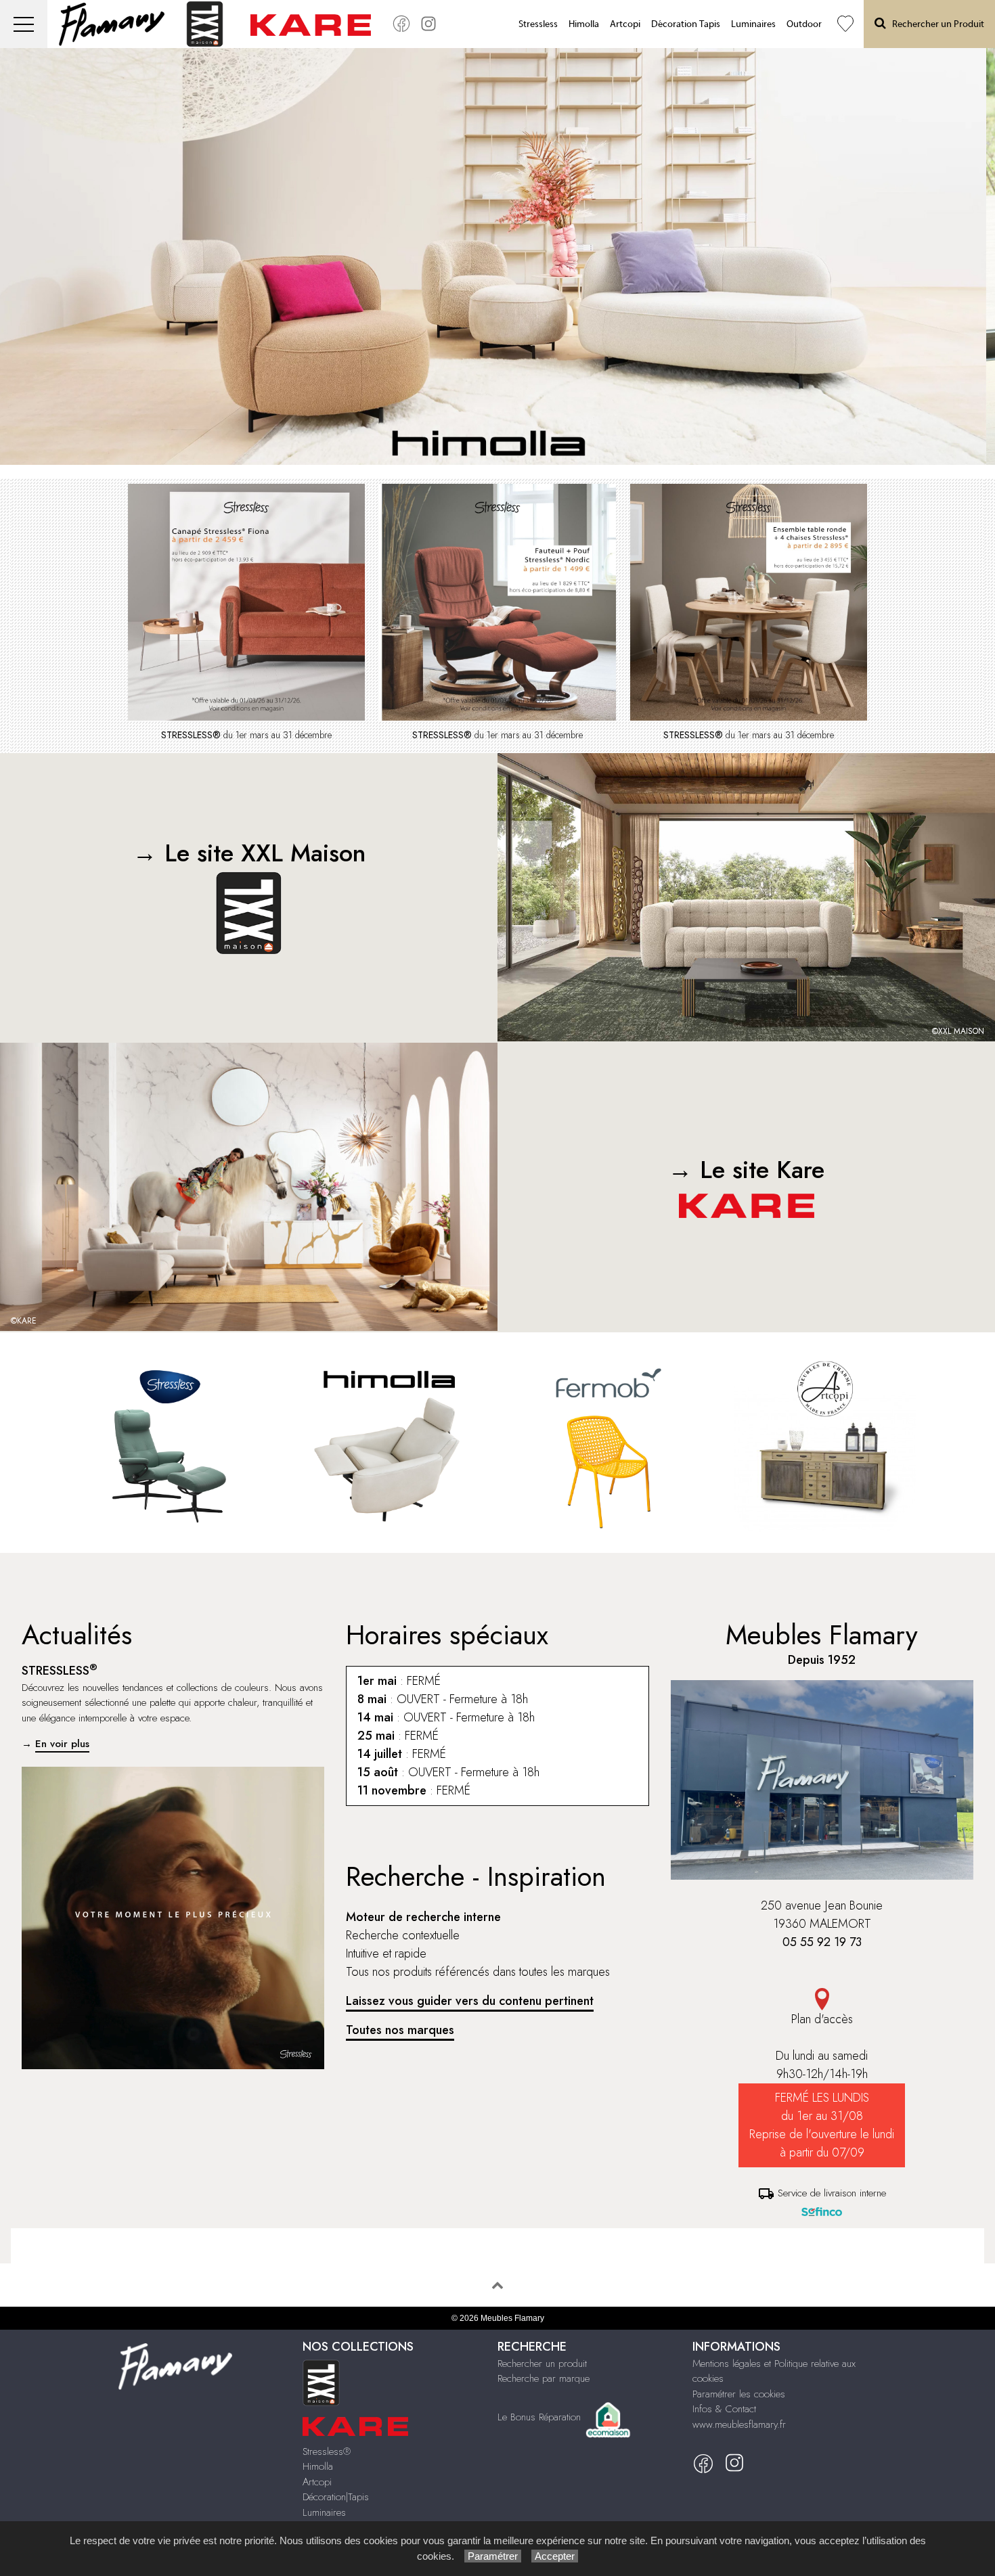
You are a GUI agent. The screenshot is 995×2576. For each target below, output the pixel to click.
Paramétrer (493, 2556)
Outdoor (804, 24)
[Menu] (24, 24)
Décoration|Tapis (336, 2497)
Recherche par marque (544, 2378)
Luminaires (753, 24)
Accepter (555, 2556)
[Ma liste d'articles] (845, 24)
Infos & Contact (724, 2409)
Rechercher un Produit (935, 24)
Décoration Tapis (686, 24)
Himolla (584, 24)
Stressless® (327, 2451)
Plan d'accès (822, 2019)
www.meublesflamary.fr (739, 2424)
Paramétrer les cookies (739, 2394)
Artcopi (625, 24)
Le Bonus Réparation (539, 2417)
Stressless (538, 24)
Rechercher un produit (542, 2364)
